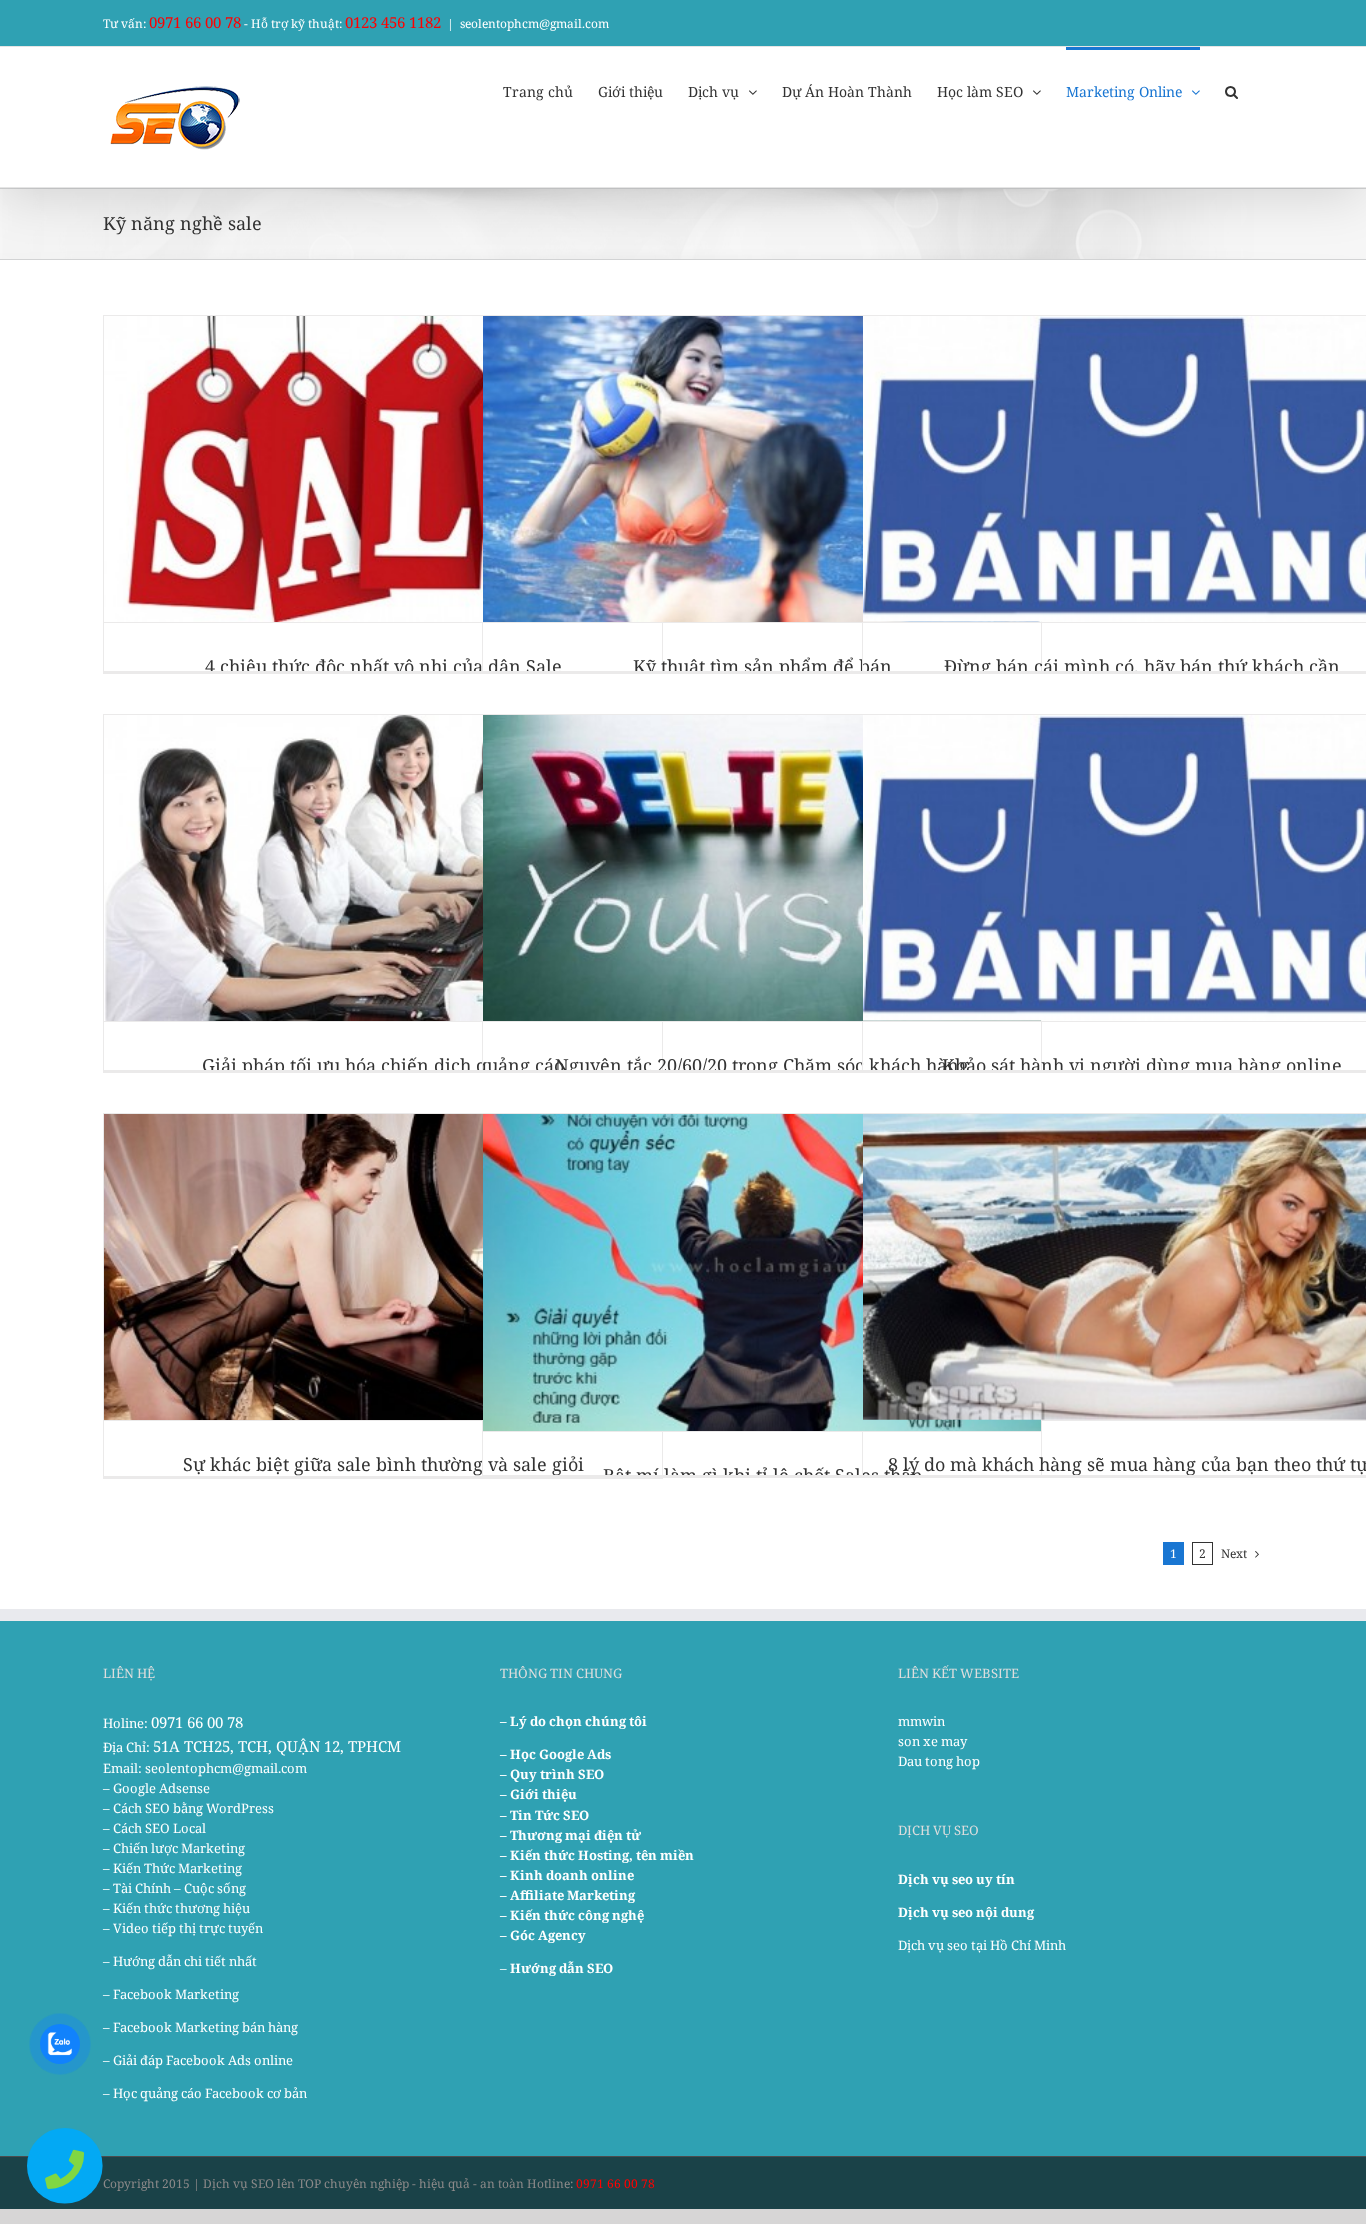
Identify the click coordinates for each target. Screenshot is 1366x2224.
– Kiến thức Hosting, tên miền (597, 1855)
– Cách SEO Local (154, 1828)
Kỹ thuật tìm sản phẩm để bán (762, 666)
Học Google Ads (560, 1754)
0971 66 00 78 (195, 22)
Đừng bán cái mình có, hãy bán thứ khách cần (1142, 666)
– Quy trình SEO (552, 1774)
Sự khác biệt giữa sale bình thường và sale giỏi (383, 1464)
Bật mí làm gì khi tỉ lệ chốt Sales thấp (762, 1475)
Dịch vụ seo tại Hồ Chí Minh (982, 1945)
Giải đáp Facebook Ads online (203, 2060)
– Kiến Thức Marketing (172, 1868)
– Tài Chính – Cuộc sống (174, 1888)
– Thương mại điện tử (570, 1835)
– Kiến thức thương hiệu (176, 1908)
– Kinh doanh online (567, 1875)
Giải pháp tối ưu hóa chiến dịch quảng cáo (383, 1065)
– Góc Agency (543, 1935)
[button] (1231, 90)
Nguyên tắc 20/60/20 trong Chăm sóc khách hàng (762, 1065)
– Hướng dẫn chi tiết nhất (180, 1961)
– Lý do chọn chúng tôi (573, 1721)
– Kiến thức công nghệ (572, 1915)
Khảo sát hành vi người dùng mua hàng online (1142, 1065)
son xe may (932, 1741)
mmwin (921, 1721)
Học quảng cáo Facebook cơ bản (210, 2093)
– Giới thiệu (538, 1794)
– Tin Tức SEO (544, 1815)
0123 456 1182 (393, 22)
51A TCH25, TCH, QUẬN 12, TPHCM (277, 1746)
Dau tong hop (939, 1761)
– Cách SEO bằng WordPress (188, 1808)
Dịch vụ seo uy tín (956, 1879)
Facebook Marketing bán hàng (205, 2027)
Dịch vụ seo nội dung (966, 1912)
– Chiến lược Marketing (174, 1848)
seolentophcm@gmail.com (534, 23)
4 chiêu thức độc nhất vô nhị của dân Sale (383, 666)
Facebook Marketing (176, 1994)
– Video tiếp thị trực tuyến (183, 1928)
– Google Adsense (156, 1788)
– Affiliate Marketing (567, 1895)
